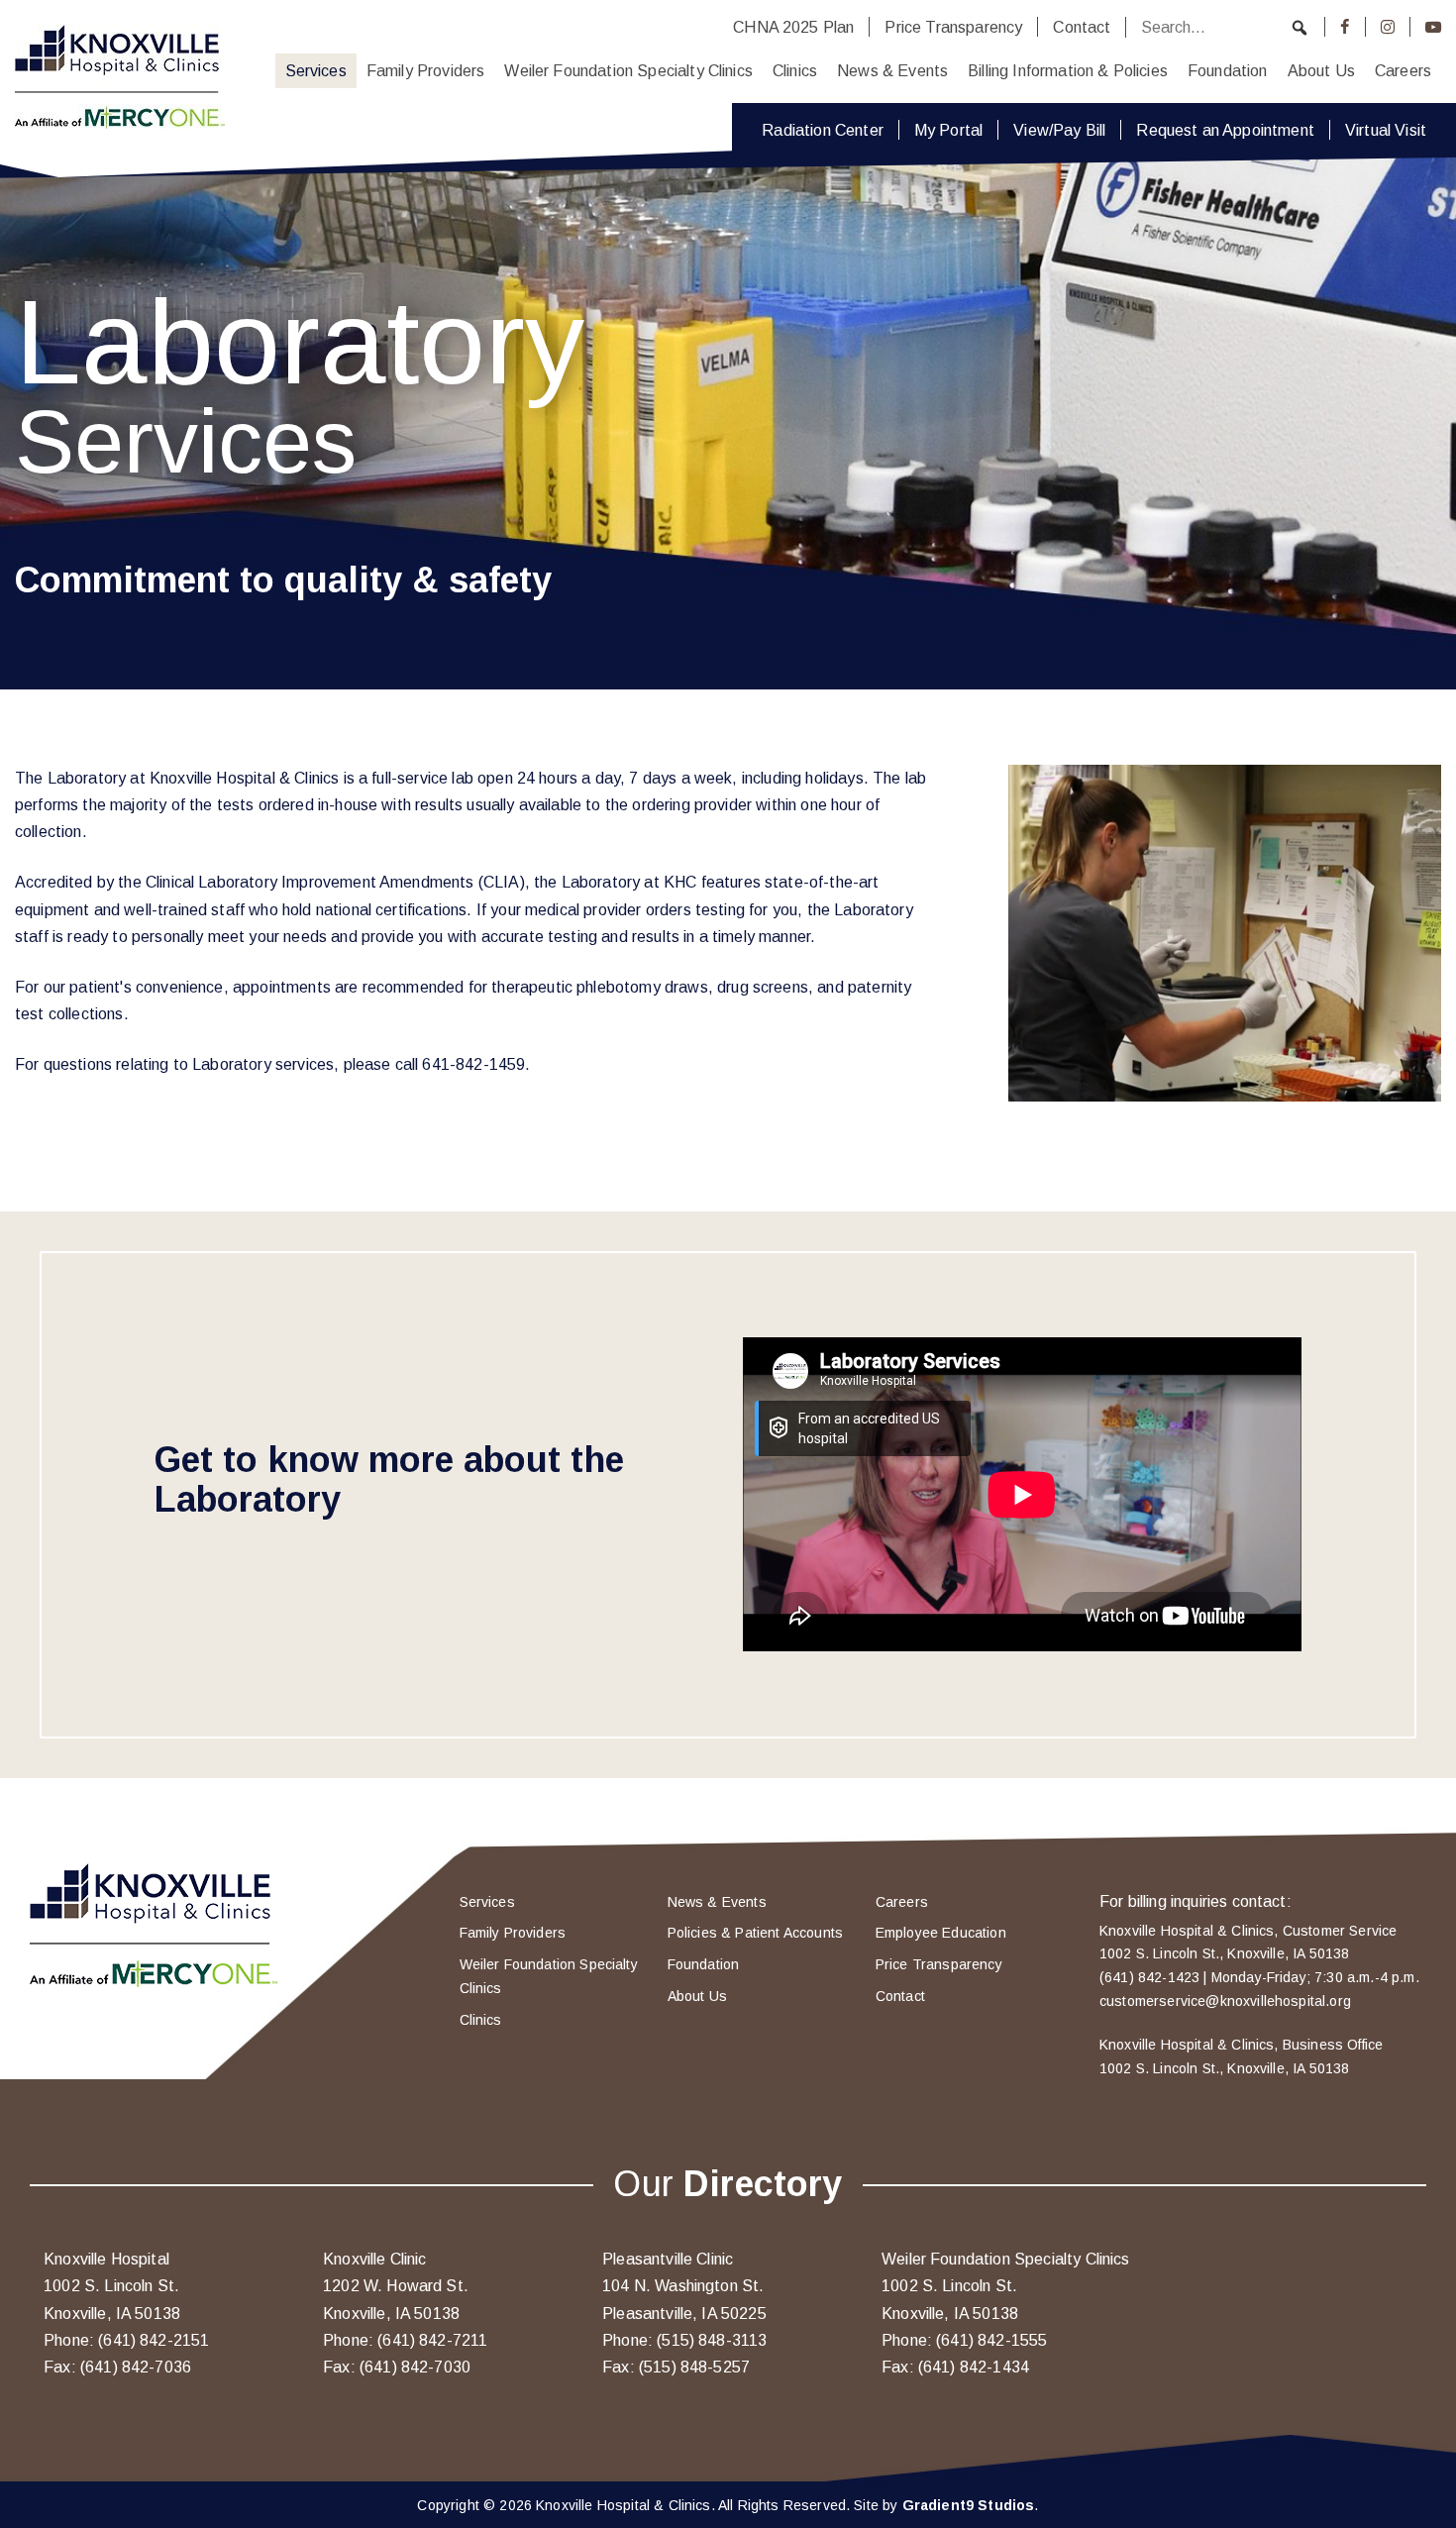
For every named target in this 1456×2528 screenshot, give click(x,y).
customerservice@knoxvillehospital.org (1225, 2001)
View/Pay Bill (1059, 130)
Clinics (795, 70)
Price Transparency (953, 27)
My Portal (948, 130)
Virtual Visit (1386, 130)
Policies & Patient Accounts (755, 1933)
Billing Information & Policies (1068, 70)
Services (316, 70)
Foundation (1228, 70)
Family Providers (426, 70)
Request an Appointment (1225, 130)
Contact (1082, 27)
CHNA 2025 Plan (793, 27)
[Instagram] (1388, 27)
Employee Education (941, 1933)
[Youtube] (1433, 27)
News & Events (892, 70)
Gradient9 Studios (969, 2505)
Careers (1403, 70)
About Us (1321, 70)
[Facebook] (1345, 27)
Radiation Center (823, 130)
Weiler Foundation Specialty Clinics (628, 70)
